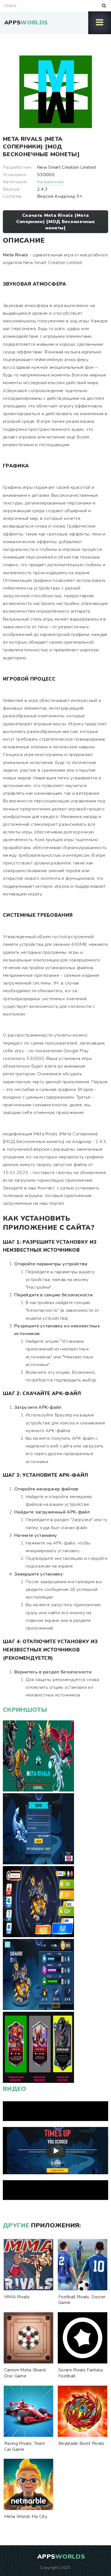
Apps (26, 23)
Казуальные (50, 182)
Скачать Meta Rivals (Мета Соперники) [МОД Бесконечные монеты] (56, 222)
